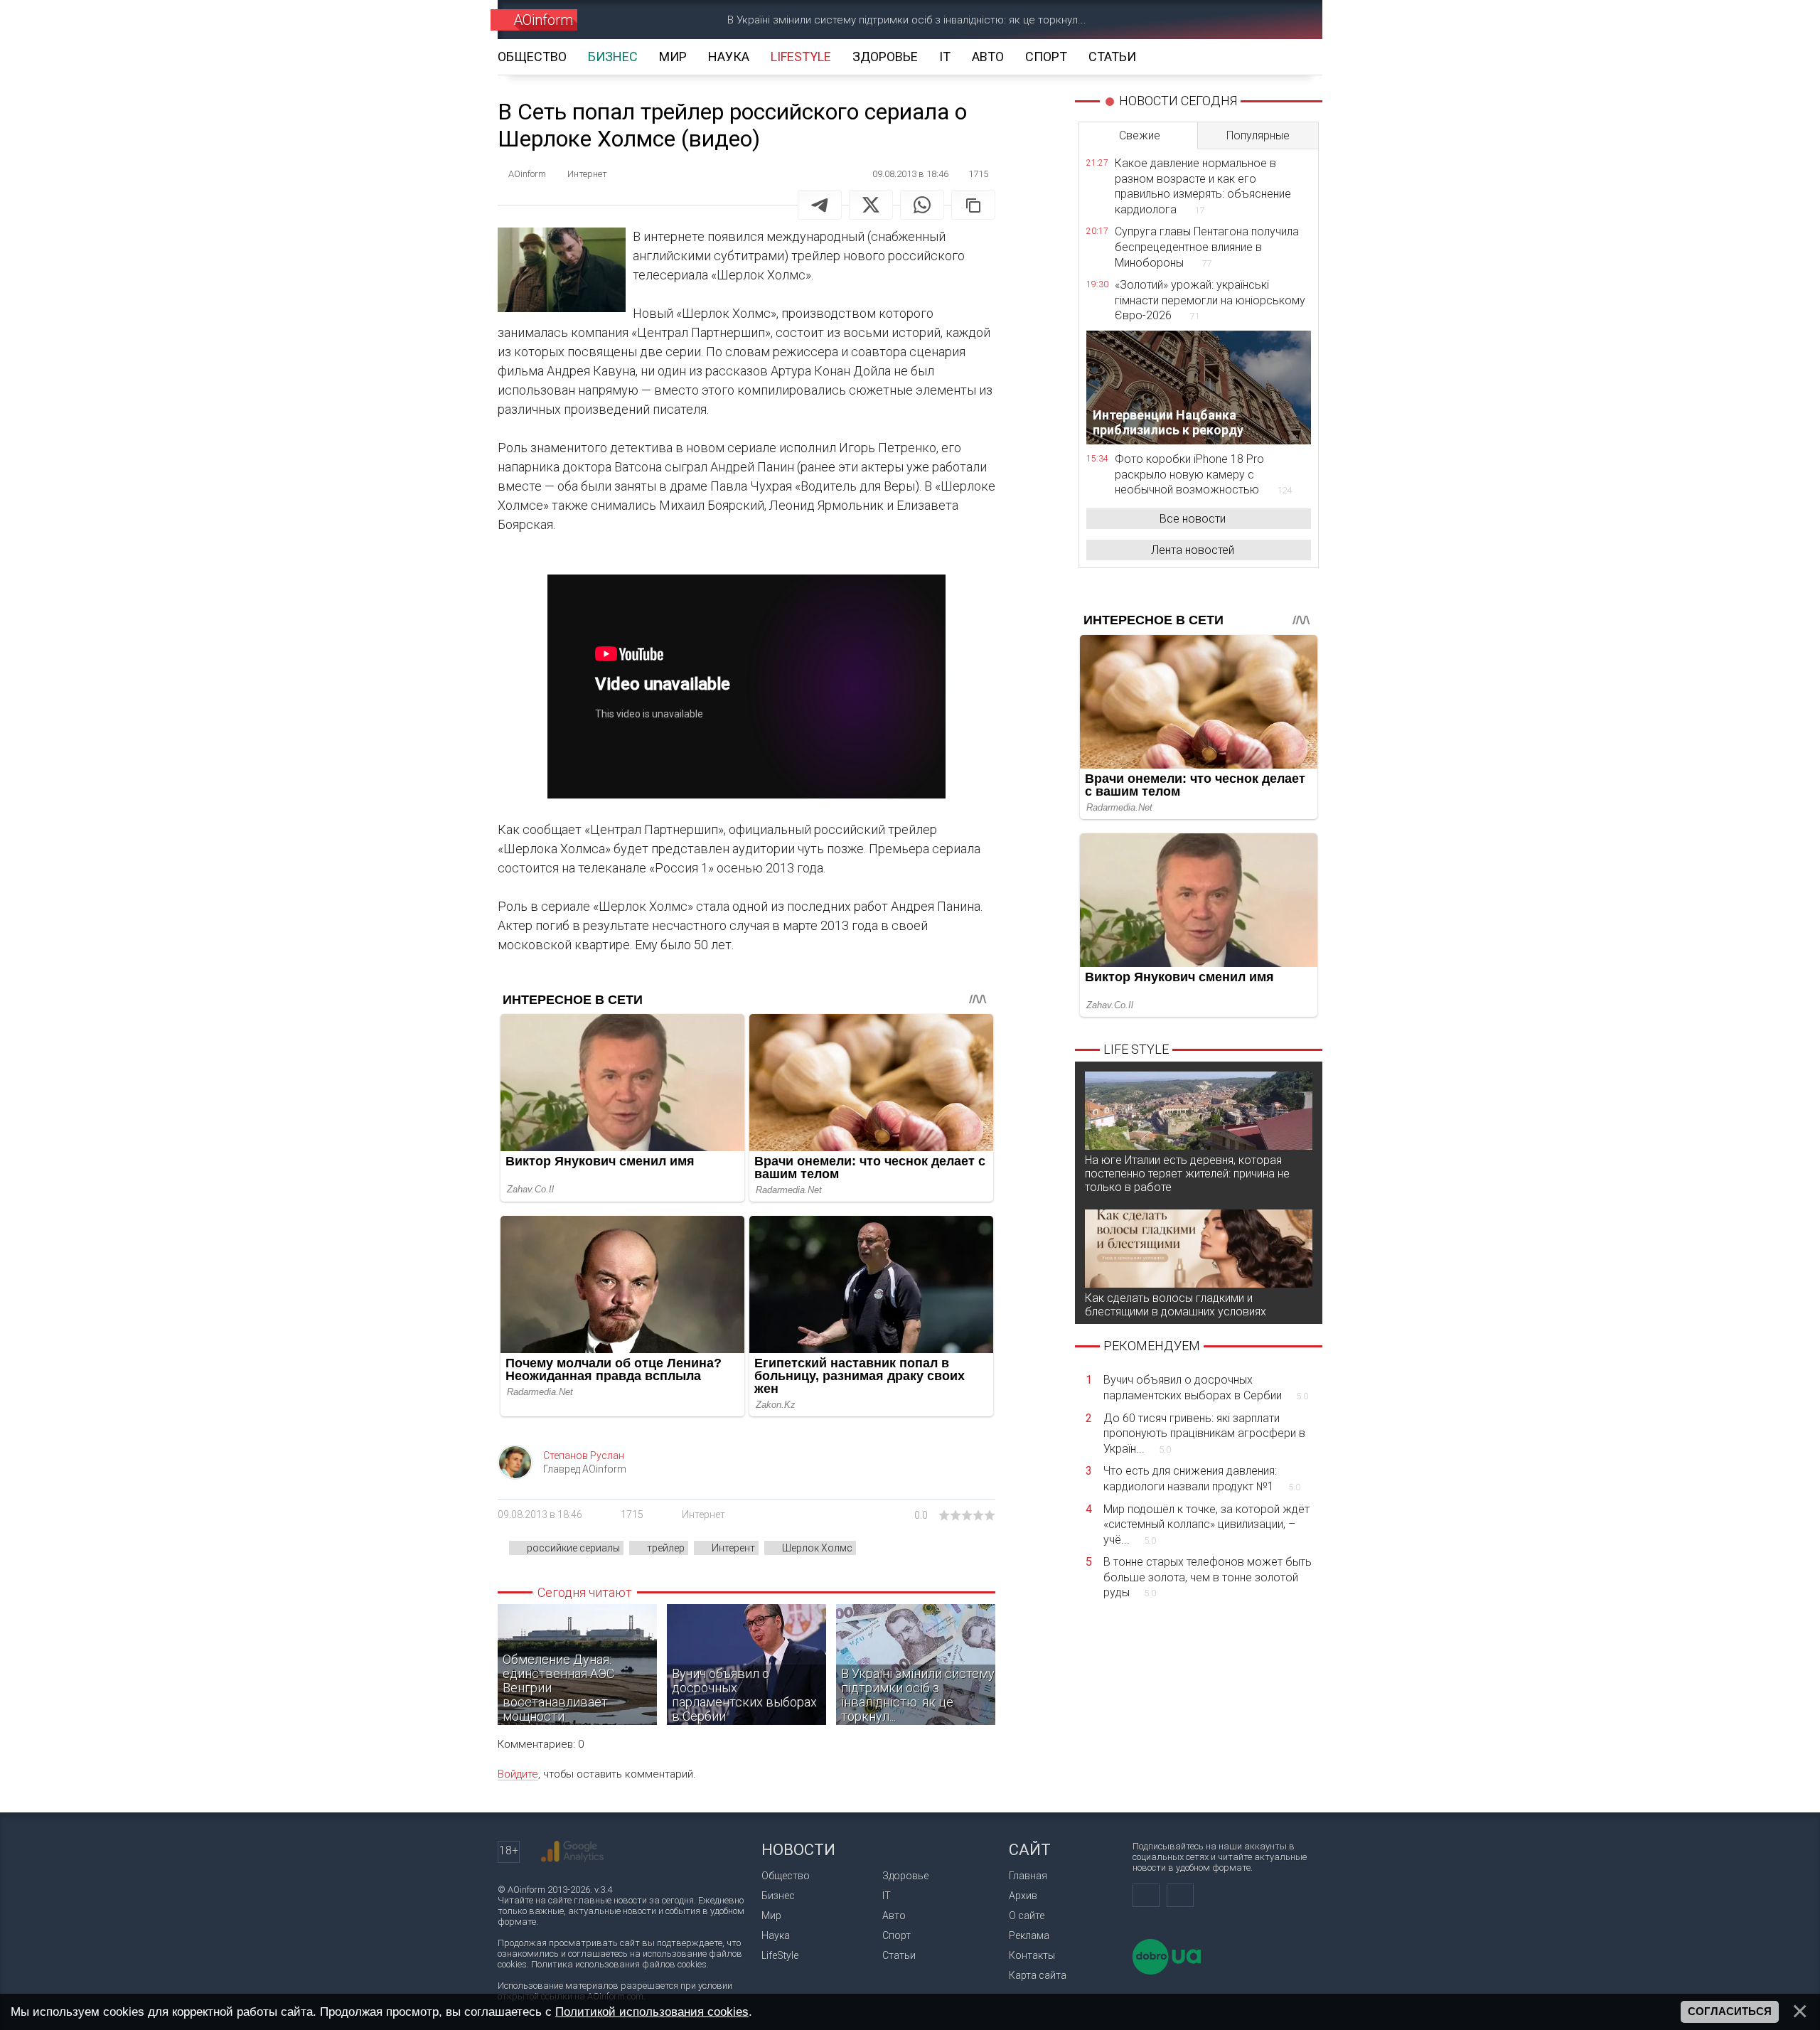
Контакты (1032, 1955)
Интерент (733, 1548)
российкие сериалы (573, 1548)
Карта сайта (1038, 1975)
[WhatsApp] (922, 205)
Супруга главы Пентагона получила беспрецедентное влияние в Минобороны (1207, 247)
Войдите (518, 1774)
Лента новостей (1193, 550)
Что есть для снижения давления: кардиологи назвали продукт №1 (1202, 1479)
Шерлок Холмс (817, 1548)
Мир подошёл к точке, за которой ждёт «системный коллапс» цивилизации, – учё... (1206, 1524)
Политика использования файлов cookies (619, 1964)
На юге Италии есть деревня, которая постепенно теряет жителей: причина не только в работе (1187, 1174)
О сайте (1027, 1916)
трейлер (666, 1548)
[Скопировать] (973, 205)
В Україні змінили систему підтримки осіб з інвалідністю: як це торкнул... (907, 20)
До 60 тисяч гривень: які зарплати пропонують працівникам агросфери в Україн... (1204, 1433)
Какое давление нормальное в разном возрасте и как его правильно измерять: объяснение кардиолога (1203, 186)
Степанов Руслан (584, 1455)
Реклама (1029, 1935)
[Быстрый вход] (1241, 20)
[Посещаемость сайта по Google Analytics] (572, 1852)
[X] (871, 205)
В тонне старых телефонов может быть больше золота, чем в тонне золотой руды (1208, 1577)
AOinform (543, 20)
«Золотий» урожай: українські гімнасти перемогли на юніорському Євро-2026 (1210, 300)
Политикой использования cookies (652, 2012)
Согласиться (1730, 2012)
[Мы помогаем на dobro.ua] (1167, 1971)
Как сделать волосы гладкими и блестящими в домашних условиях (1176, 1305)
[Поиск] (1291, 20)
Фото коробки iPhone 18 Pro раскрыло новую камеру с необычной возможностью (1203, 474)
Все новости (1193, 519)
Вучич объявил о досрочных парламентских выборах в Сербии (1206, 1388)
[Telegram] (820, 205)
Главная (1028, 1876)
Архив (1023, 1896)
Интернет (703, 1515)
